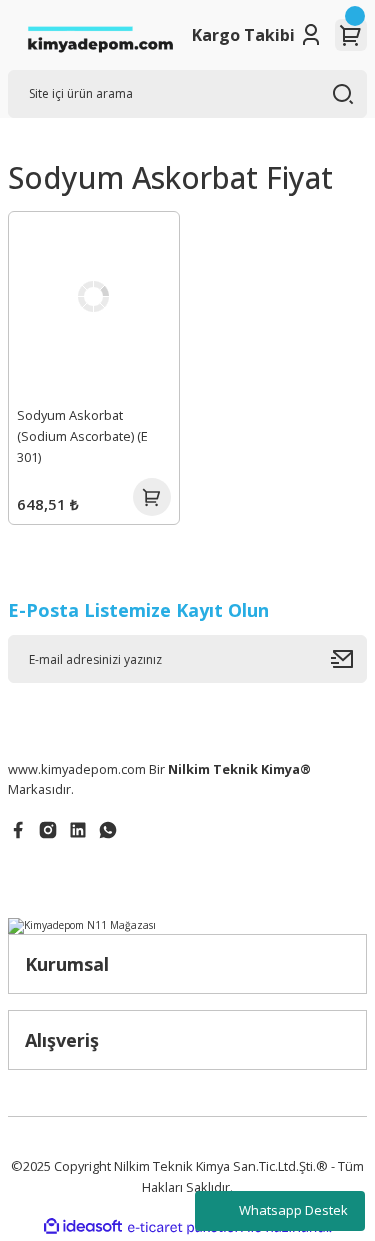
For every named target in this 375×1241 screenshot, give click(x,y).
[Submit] (349, 659)
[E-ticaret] (185, 1227)
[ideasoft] (83, 1227)
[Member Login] (311, 35)
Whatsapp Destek (293, 1210)
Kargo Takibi (243, 35)
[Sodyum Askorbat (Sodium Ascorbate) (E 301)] (94, 297)
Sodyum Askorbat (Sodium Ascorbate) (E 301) (82, 436)
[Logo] (100, 35)
